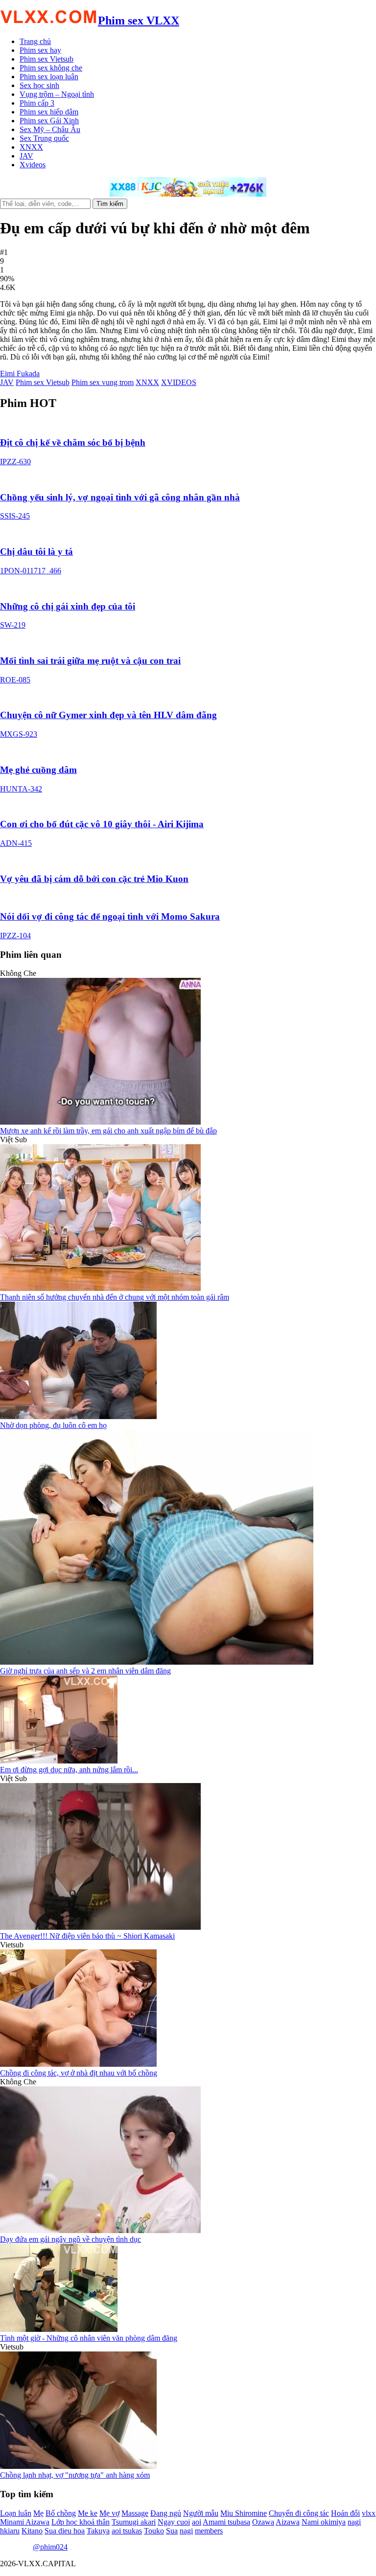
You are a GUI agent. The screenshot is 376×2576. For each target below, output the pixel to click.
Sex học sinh (39, 85)
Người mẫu (201, 2513)
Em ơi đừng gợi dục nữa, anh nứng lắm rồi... (69, 1770)
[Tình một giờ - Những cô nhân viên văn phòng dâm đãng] (59, 2329)
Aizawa (288, 2522)
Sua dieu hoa (65, 2531)
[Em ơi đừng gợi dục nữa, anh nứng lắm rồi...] (59, 1761)
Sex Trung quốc (44, 138)
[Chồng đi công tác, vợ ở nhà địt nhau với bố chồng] (78, 2064)
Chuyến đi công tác (299, 2513)
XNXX (31, 147)
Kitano (32, 2531)
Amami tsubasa (226, 2522)
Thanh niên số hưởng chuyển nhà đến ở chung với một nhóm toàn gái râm (115, 1297)
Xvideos (33, 165)
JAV (26, 156)
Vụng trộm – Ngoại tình (57, 94)
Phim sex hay (40, 50)
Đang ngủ (166, 2513)
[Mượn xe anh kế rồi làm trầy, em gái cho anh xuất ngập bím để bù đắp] (100, 1122)
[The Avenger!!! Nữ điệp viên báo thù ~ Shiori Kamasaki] (100, 1927)
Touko (154, 2531)
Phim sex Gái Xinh (49, 121)
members (209, 2531)
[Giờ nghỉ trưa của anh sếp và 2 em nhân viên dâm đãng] (157, 1662)
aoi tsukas (127, 2531)
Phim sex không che (51, 68)
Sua (172, 2531)
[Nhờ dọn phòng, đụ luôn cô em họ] (78, 1416)
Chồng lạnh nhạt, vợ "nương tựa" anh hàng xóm (75, 2475)
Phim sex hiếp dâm (49, 112)
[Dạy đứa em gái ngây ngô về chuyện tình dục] (100, 2230)
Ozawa (263, 2522)
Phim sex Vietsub (47, 59)
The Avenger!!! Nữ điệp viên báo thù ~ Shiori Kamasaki (87, 1936)
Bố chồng (61, 2513)
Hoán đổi (345, 2513)
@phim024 (50, 2547)
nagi (186, 2531)
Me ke (88, 2513)
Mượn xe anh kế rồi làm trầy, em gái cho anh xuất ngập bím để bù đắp (108, 1131)
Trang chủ (35, 41)
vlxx (369, 2513)
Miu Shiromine (244, 2513)
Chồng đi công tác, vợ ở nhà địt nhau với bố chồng (79, 2073)
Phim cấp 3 (37, 103)
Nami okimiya (324, 2522)
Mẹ (38, 2513)
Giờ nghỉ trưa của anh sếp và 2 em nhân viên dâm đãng (85, 1671)
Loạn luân (16, 2513)
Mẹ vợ (109, 2513)
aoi (197, 2522)
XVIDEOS (179, 382)
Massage (135, 2513)
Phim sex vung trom (103, 382)
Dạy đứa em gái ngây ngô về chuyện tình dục (70, 2239)
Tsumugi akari (134, 2522)
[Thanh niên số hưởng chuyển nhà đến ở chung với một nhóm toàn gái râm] (100, 1288)
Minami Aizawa (25, 2522)
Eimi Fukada (20, 373)
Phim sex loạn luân (49, 77)
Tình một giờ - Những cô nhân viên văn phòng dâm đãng (89, 2338)
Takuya (98, 2531)
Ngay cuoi (174, 2522)
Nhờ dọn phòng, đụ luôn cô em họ (53, 1425)
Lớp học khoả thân (81, 2522)
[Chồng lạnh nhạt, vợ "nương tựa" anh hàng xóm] (78, 2466)
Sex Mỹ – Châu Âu (50, 129)
